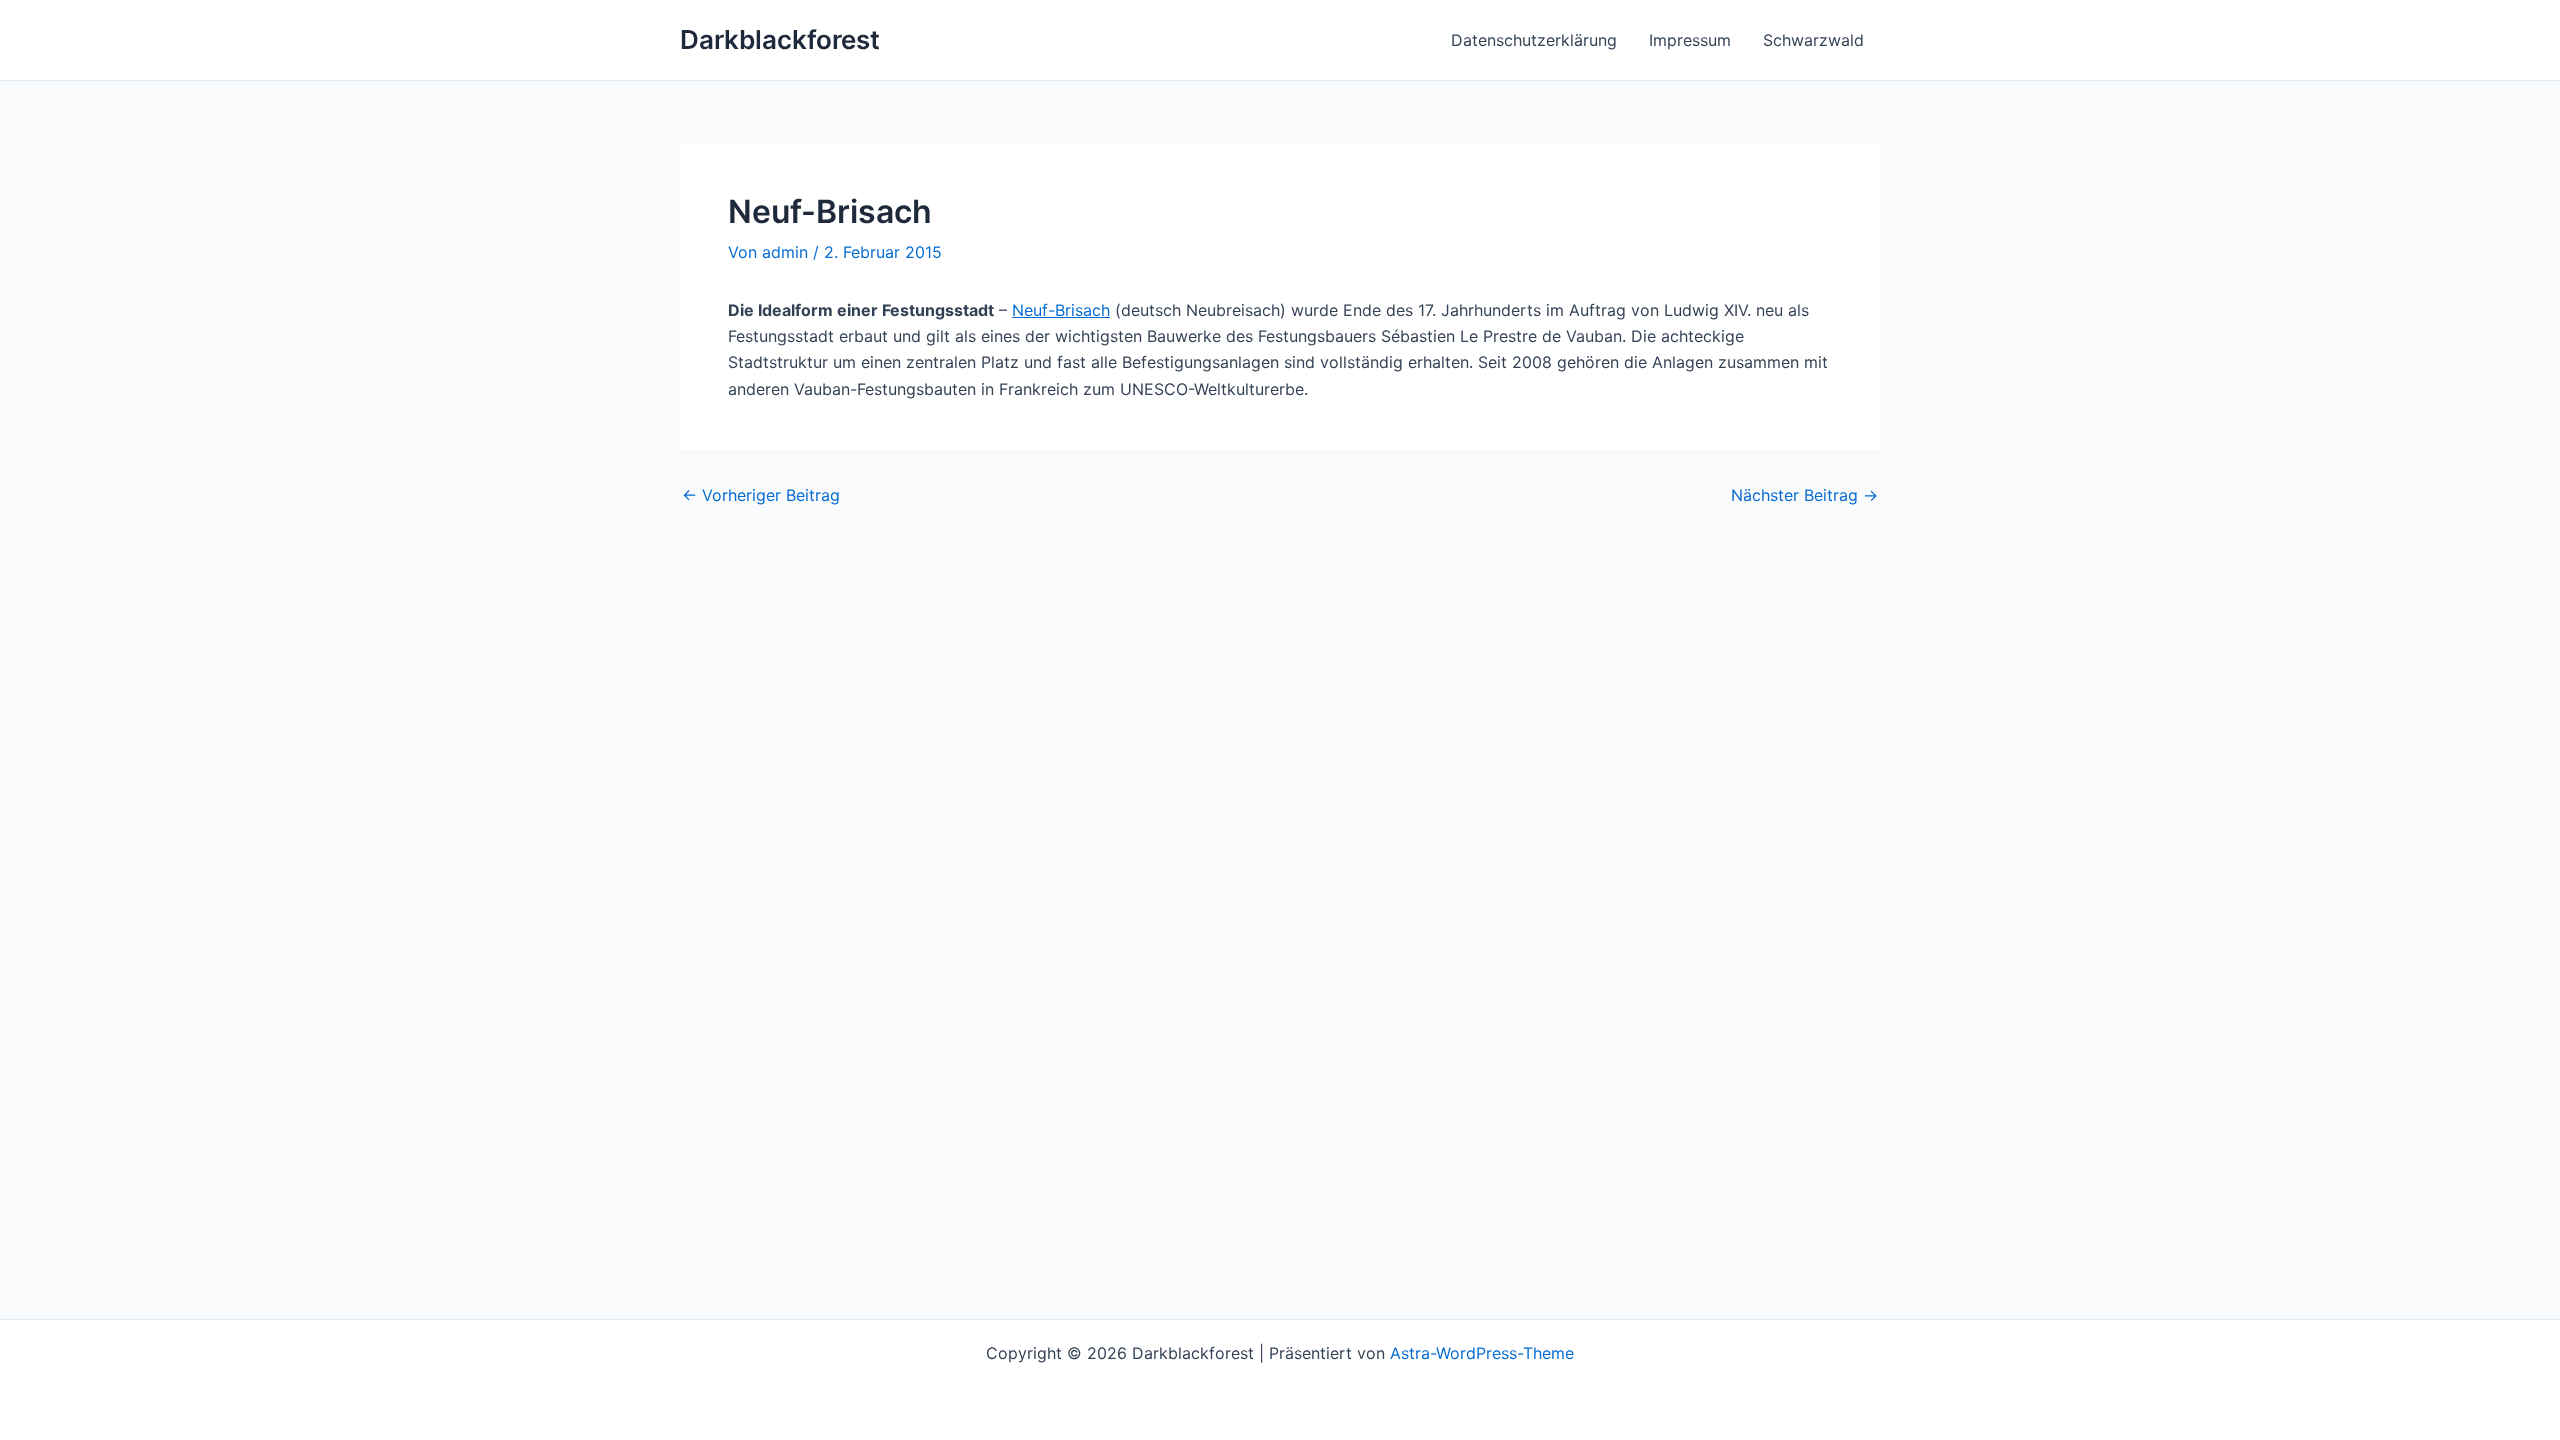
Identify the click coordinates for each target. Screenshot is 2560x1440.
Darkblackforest (780, 39)
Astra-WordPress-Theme (1482, 1353)
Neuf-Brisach (1061, 310)
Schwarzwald (1813, 40)
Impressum (1690, 40)
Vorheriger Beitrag (761, 495)
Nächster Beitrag (1804, 495)
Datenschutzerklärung (1534, 40)
